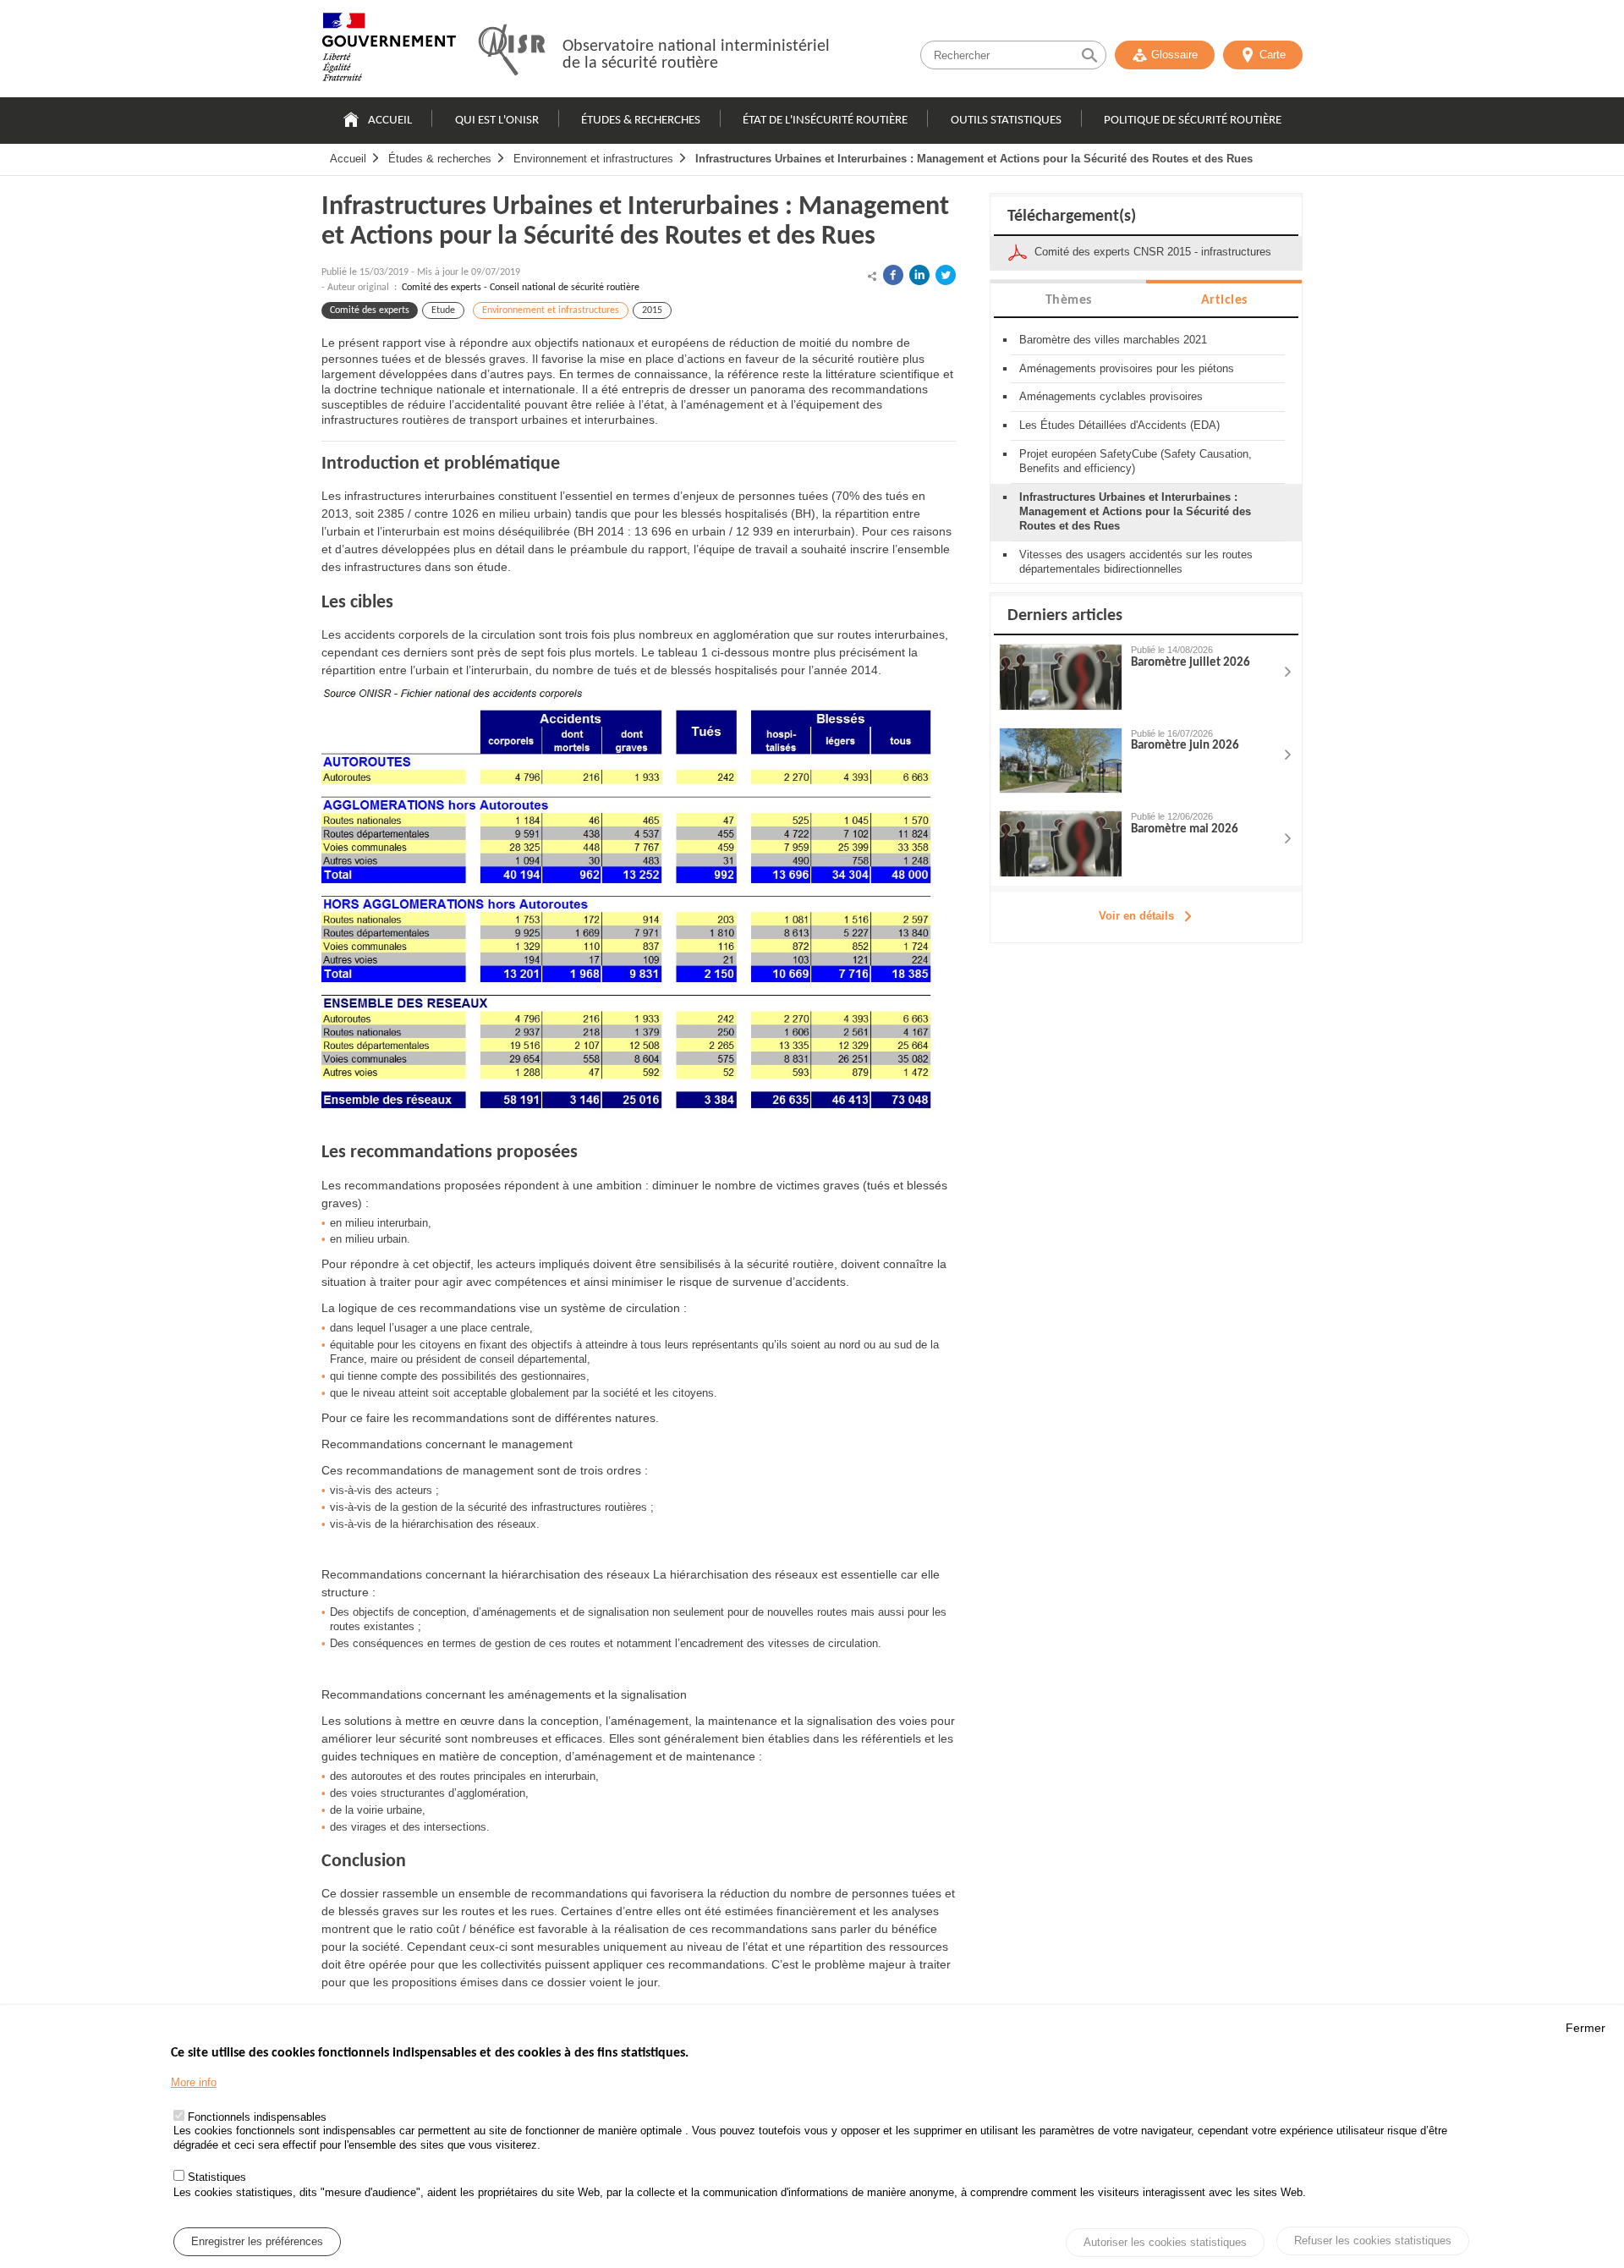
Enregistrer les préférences (257, 2241)
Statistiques (217, 2177)
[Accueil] (389, 51)
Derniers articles (1065, 616)
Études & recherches (641, 121)
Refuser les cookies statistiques (1373, 2241)
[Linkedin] (919, 275)
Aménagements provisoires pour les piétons (1127, 368)
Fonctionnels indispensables (257, 2117)
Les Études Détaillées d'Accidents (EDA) (1119, 425)
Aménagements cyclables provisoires (1111, 396)
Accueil (390, 121)
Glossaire (1174, 55)
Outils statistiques (1006, 121)
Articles (1224, 300)
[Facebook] (893, 275)
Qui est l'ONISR (497, 121)
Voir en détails (1136, 916)
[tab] (1068, 299)
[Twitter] (946, 275)
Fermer (1586, 2028)
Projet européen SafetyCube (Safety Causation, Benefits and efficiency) (1136, 461)
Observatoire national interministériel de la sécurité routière (696, 55)
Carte (1273, 55)
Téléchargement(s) (1072, 217)
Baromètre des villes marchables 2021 (1113, 340)
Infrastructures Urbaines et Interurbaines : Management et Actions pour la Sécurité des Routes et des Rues (974, 159)
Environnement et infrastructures (593, 159)
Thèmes (1069, 300)
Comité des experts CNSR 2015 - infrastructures (1153, 252)
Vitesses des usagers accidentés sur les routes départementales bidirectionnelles (1136, 562)
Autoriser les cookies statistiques (1165, 2242)
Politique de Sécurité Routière (1193, 121)
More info (194, 2082)
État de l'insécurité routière (825, 121)
